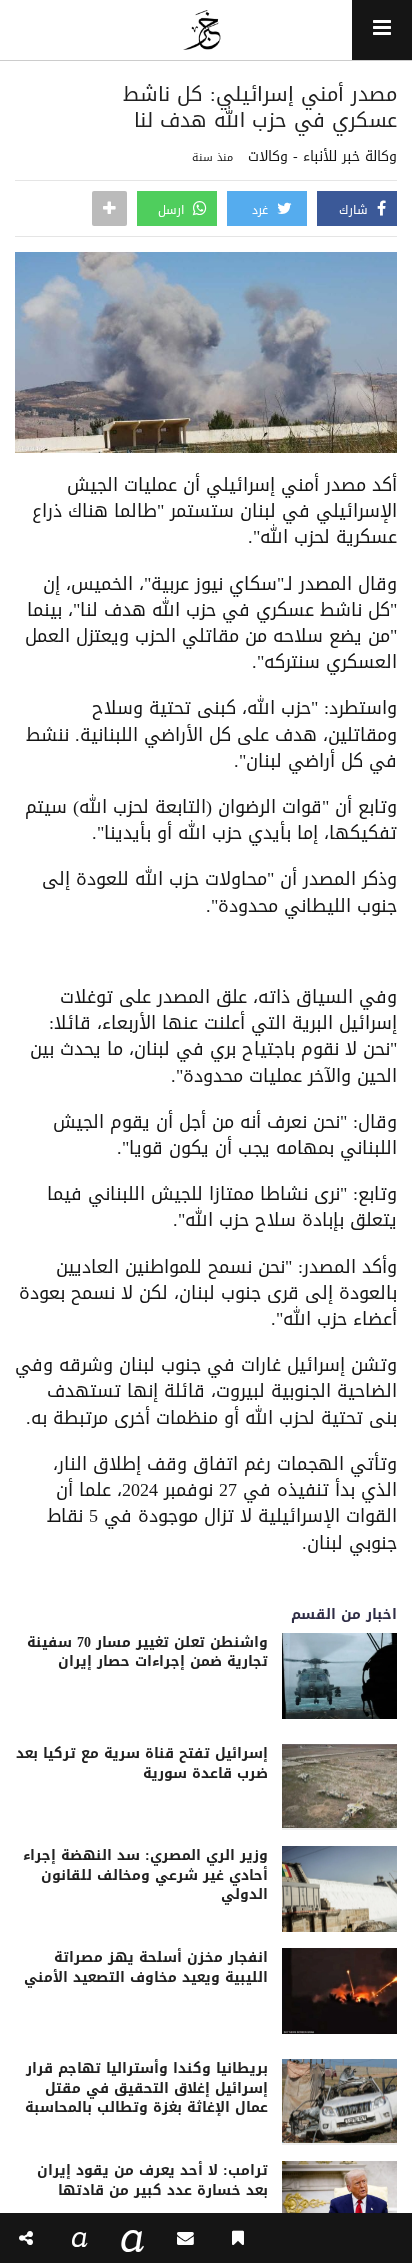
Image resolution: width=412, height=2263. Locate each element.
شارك (355, 210)
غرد (262, 210)
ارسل (173, 210)
